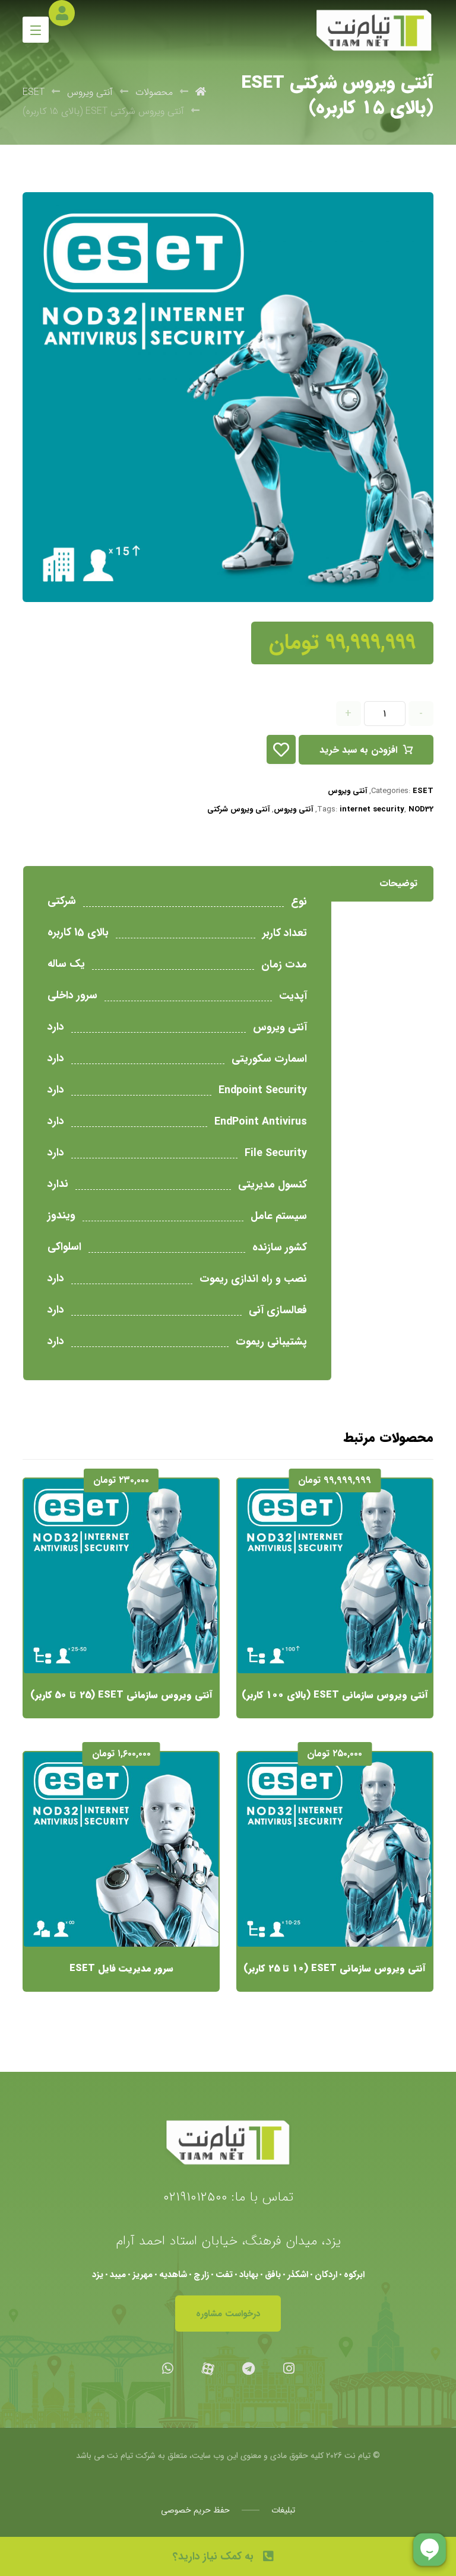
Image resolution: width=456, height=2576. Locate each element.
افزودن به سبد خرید (358, 750)
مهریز (142, 2275)
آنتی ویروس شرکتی (238, 809)
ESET (423, 791)
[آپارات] (208, 2368)
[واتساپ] (167, 2368)
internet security (372, 809)
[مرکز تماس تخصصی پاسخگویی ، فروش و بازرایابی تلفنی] (374, 31)
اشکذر (298, 2275)
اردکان (326, 2275)
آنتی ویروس (347, 791)
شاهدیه (173, 2275)
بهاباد (249, 2275)
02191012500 (195, 2197)
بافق (273, 2275)
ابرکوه (354, 2275)
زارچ (201, 2275)
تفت (224, 2275)
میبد (118, 2275)
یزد (98, 2275)
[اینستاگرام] (289, 2368)
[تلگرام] (248, 2368)
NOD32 (421, 809)
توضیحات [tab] (398, 883)
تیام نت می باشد (104, 2456)
